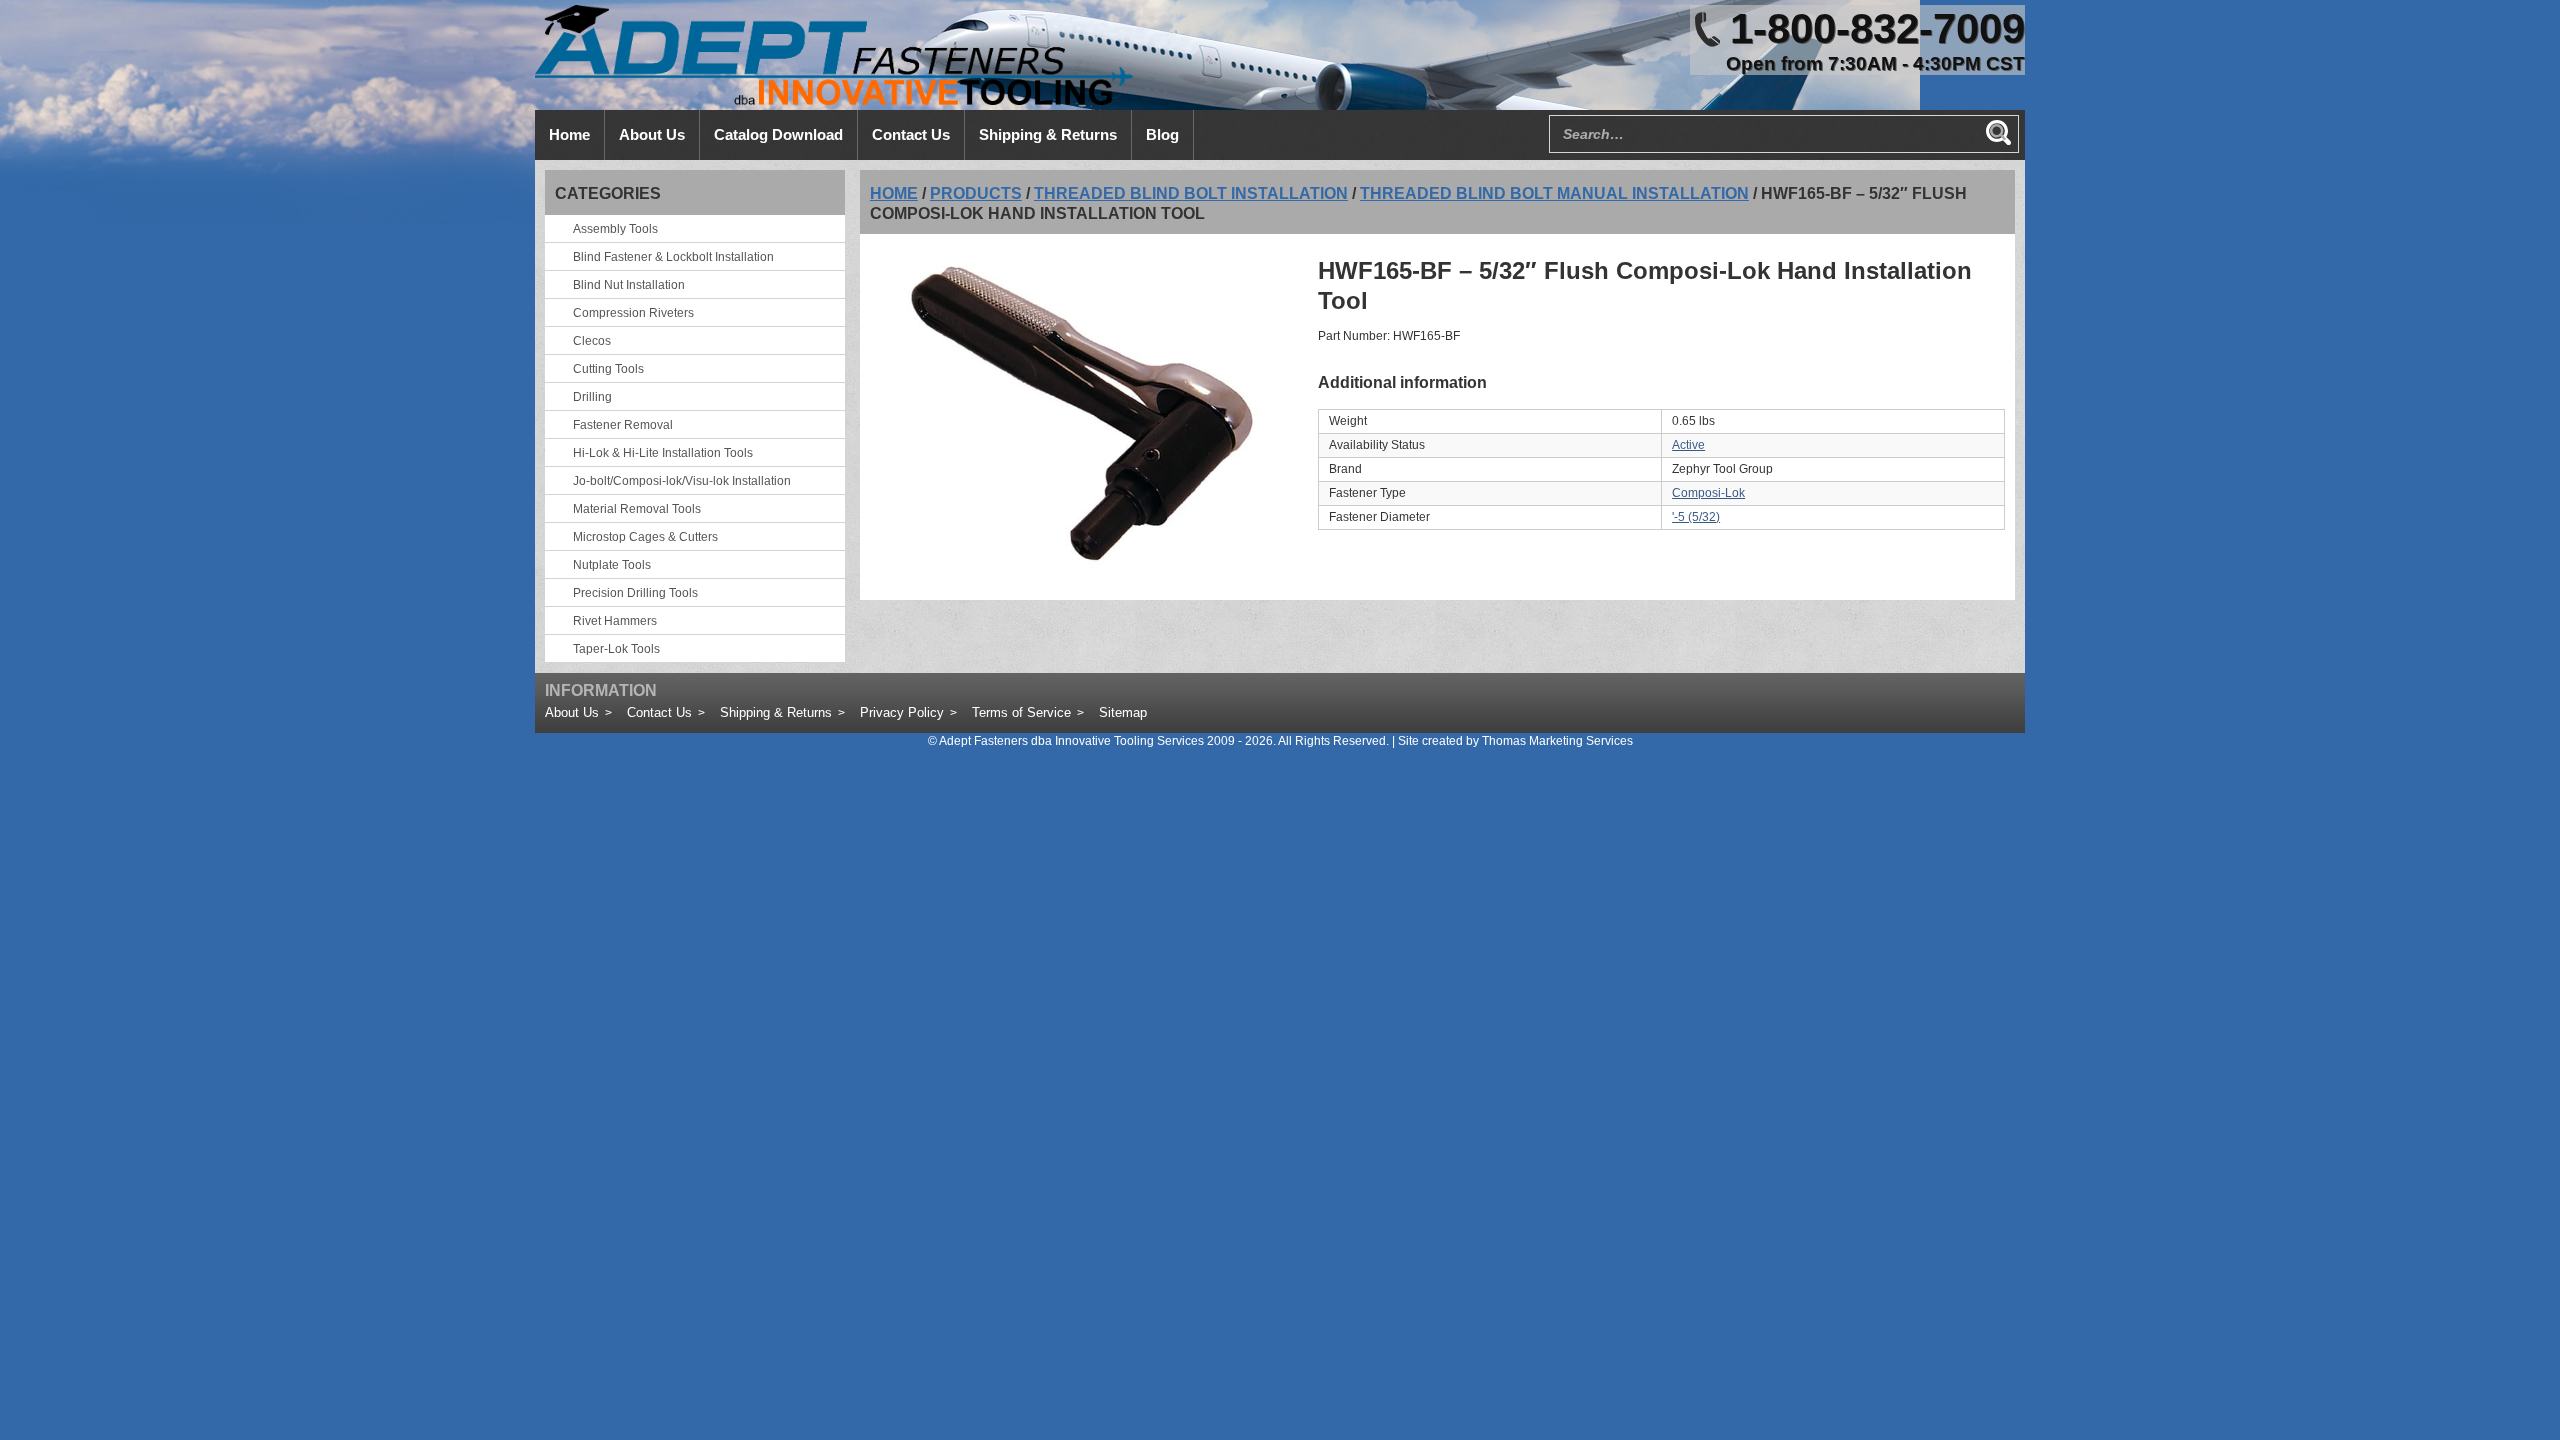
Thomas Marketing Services (1557, 741)
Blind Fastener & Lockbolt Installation (673, 257)
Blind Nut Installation (629, 285)
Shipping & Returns (776, 712)
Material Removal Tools (637, 509)
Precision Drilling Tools (635, 593)
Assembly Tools (615, 229)
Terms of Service (1021, 712)
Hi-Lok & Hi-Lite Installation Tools (663, 453)
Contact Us (659, 712)
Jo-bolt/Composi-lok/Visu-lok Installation (682, 481)
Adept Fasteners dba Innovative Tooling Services (1071, 741)
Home (894, 193)
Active (1688, 445)
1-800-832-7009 (1877, 28)
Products (976, 193)
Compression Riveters (633, 313)
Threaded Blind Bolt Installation (1191, 193)
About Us (572, 712)
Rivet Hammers (615, 621)
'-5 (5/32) (1696, 517)
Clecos (592, 341)
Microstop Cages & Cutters (645, 537)
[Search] (1998, 132)
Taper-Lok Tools (616, 649)
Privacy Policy (902, 712)
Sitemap (1123, 712)
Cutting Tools (608, 369)
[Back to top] (2490, 1370)
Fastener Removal (623, 425)
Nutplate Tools (612, 565)
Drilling (592, 397)
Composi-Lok (1708, 493)
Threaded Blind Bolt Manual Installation (1554, 193)
